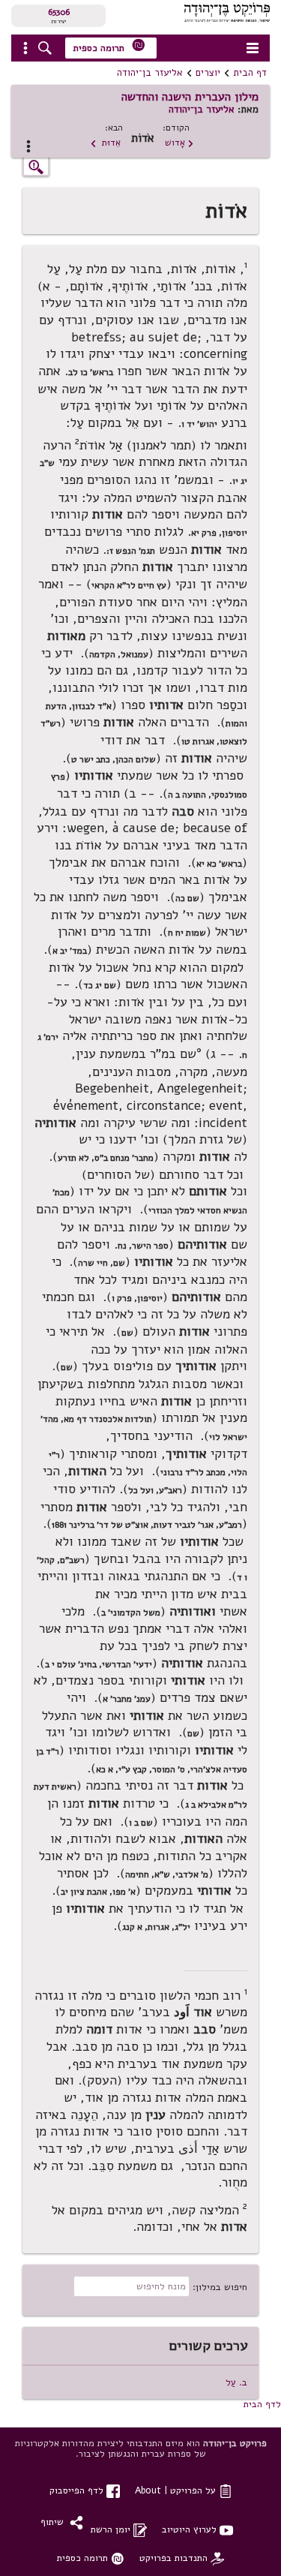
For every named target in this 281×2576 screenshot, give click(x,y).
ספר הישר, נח (143, 1246)
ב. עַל (236, 2382)
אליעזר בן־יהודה (150, 73)
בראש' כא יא (219, 864)
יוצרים (208, 73)
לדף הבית (262, 2404)
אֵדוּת (105, 142)
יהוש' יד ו (199, 424)
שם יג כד (100, 985)
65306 (59, 12)
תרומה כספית (109, 46)
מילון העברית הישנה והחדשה (190, 97)
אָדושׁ (179, 142)
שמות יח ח (187, 933)
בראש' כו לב (91, 372)
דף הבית (250, 73)
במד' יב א (70, 951)
